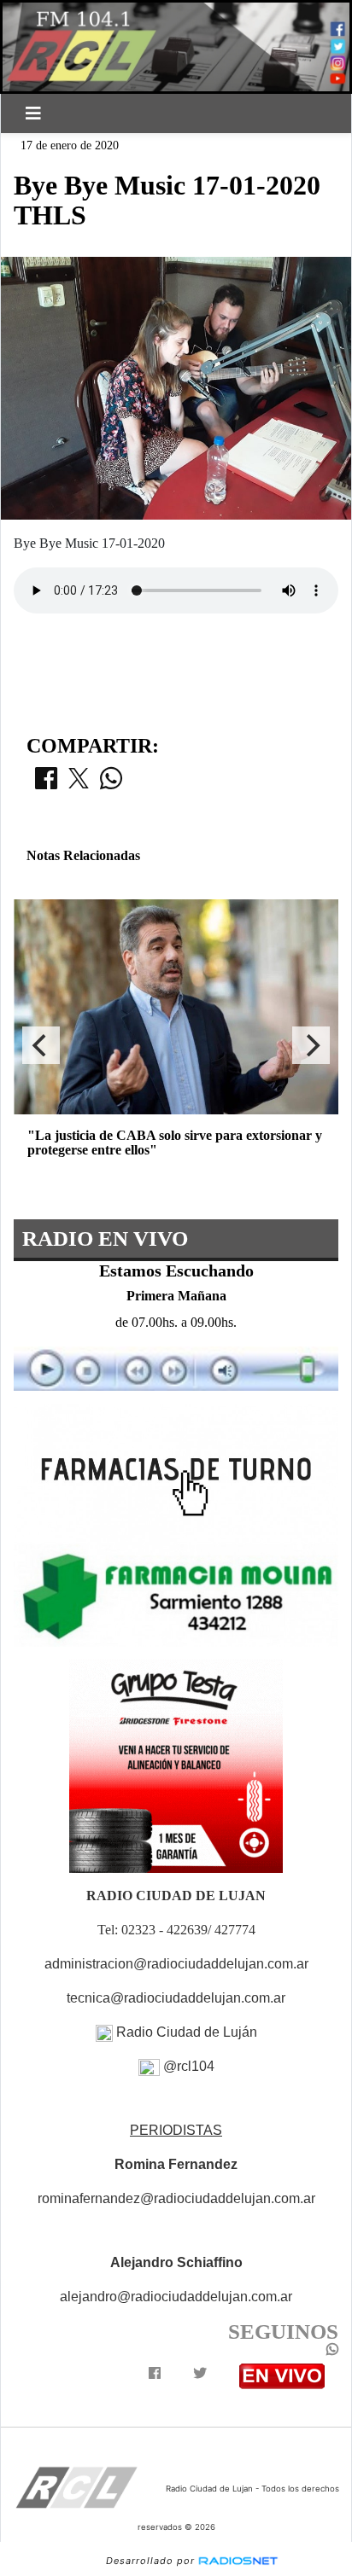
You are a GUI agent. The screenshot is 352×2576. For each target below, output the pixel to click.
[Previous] (41, 1045)
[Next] (311, 1045)
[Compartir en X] (79, 783)
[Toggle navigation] (33, 113)
